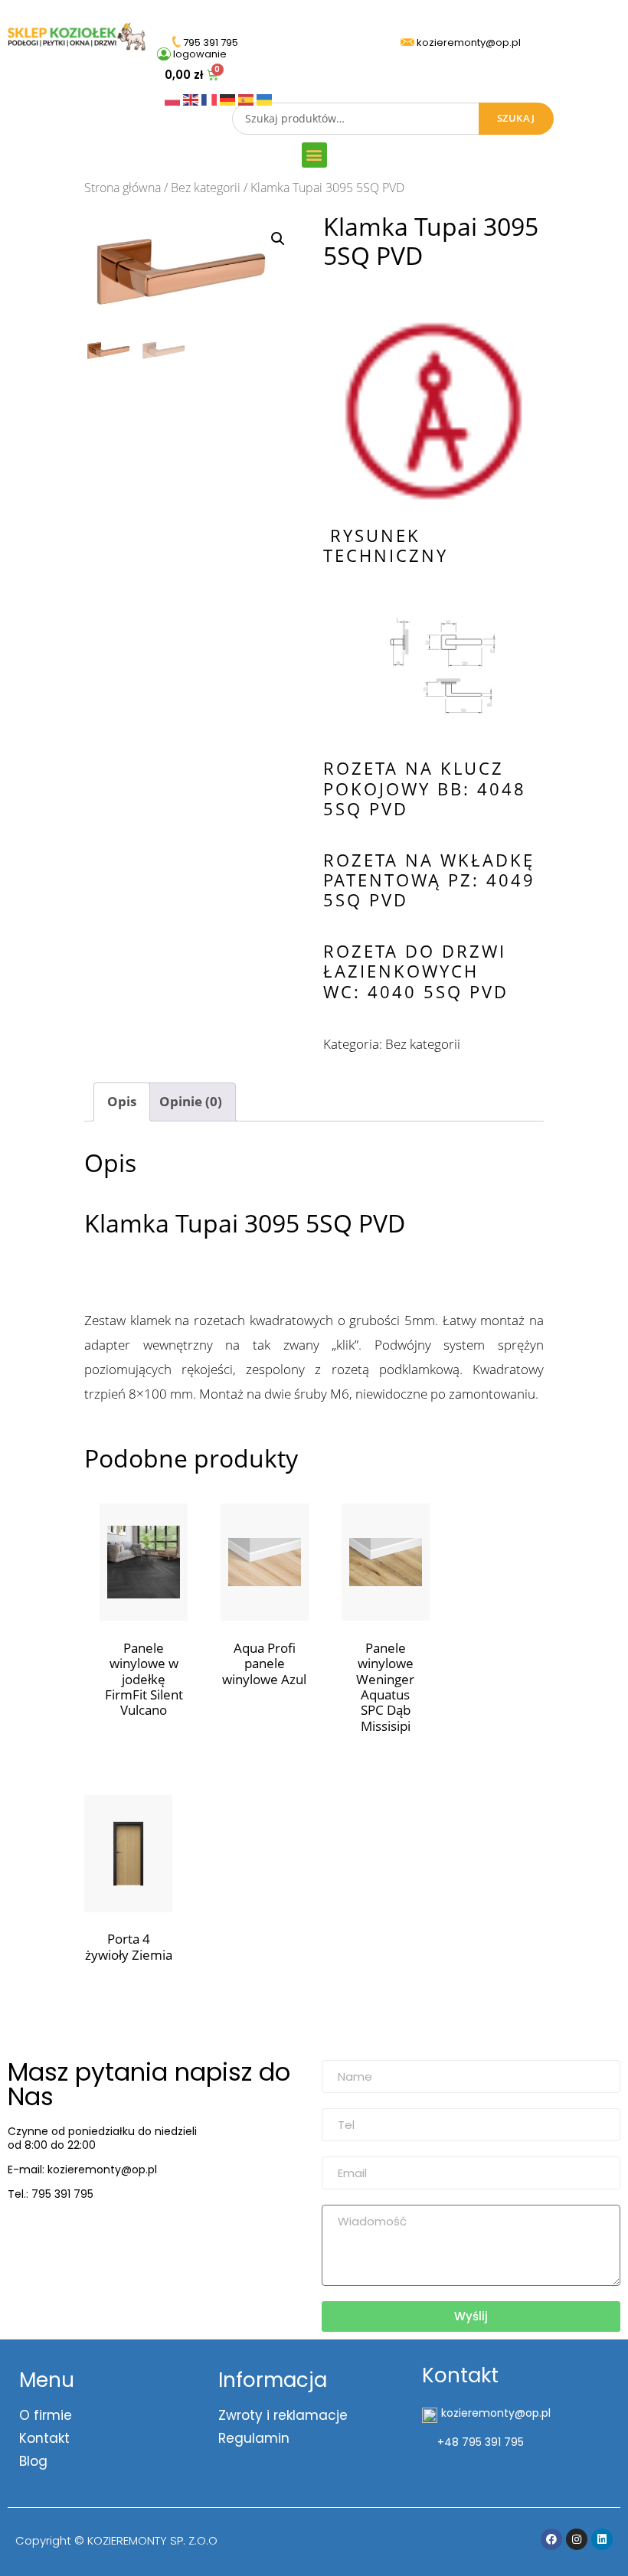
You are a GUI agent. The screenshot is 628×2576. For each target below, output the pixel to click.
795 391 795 (62, 2194)
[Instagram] (577, 2539)
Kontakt (44, 2438)
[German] (229, 98)
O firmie (46, 2415)
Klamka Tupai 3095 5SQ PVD (245, 1223)
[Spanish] (247, 98)
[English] (192, 98)
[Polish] (174, 98)
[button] (314, 155)
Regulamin (254, 2438)
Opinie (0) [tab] (191, 1101)
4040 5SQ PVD (438, 991)
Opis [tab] (122, 1101)
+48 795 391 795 (481, 2442)
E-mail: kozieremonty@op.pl (82, 2170)
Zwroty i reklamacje (283, 2415)
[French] (211, 98)
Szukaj (516, 118)
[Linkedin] (602, 2539)
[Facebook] (551, 2539)
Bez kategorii (206, 188)
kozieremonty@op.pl (71, 2233)
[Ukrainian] (264, 98)
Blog (33, 2461)
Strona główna (123, 188)
